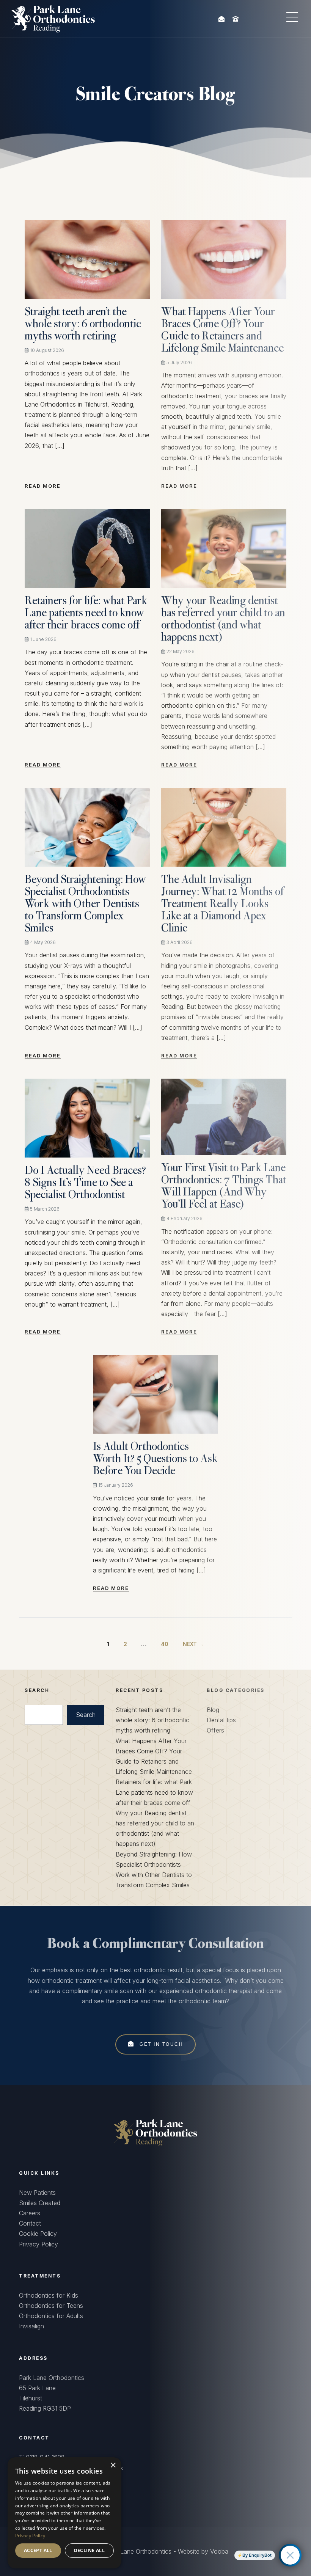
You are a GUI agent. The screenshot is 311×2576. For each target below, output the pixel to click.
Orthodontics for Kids (49, 2295)
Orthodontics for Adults (51, 2316)
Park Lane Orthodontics (139, 2551)
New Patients (37, 2193)
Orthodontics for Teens (51, 2306)
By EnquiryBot (257, 2555)
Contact (30, 2223)
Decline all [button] (89, 2550)
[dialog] (64, 2513)
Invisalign (31, 2326)
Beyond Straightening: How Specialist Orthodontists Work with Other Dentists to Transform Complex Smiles (85, 905)
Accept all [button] (38, 2550)
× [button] (113, 2465)
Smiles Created (40, 2203)
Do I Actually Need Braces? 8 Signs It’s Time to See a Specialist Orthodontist (85, 1183)
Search (86, 1715)
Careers (30, 2213)
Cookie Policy (38, 2234)
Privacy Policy (38, 2244)
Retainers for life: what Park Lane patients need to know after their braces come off (86, 614)
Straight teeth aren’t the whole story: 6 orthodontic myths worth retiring (83, 325)
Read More (43, 486)
